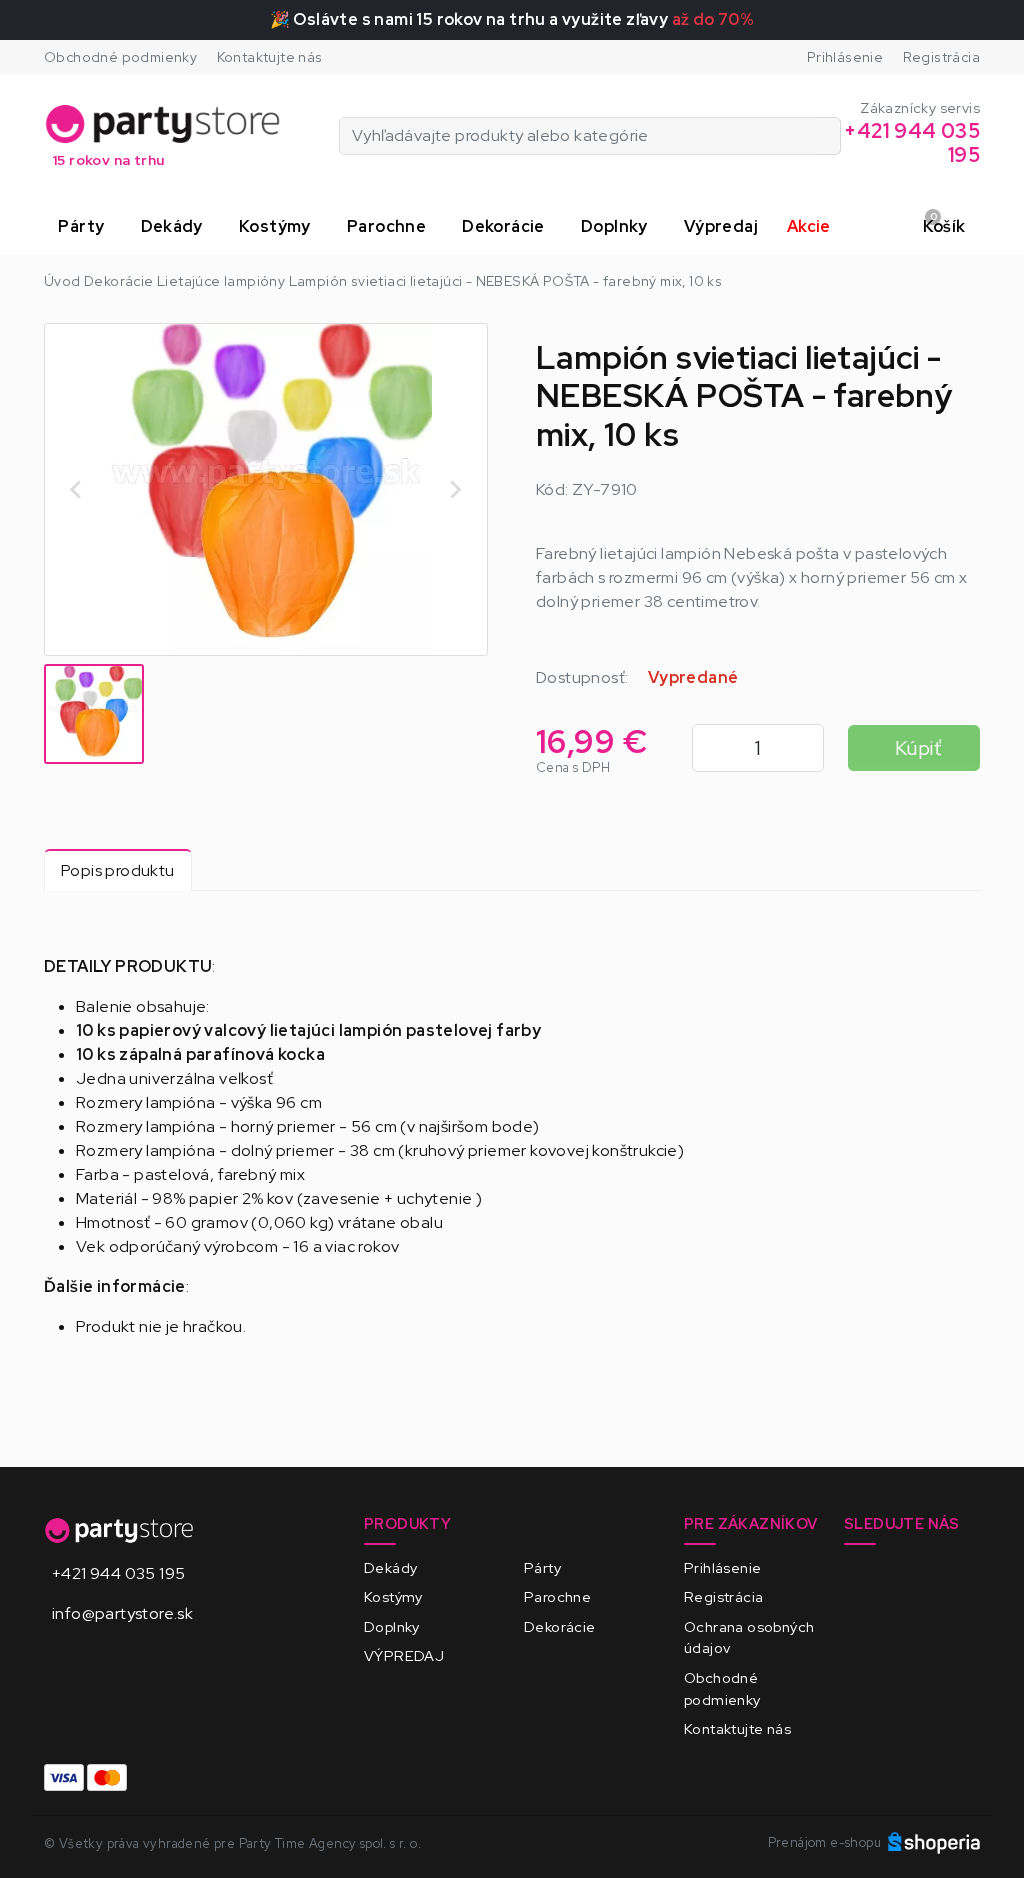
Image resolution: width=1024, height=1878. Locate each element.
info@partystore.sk (122, 1613)
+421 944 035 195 (118, 1573)
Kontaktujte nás (270, 57)
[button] (85, 227)
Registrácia (941, 57)
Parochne (557, 1596)
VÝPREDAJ (404, 1655)
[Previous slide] (77, 490)
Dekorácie (560, 1626)
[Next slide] (455, 490)
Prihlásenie (845, 57)
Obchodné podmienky (120, 57)
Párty (542, 1567)
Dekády (390, 1567)
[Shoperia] (934, 1842)
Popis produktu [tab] (118, 870)
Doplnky (392, 1626)
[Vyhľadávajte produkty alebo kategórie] (828, 136)
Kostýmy (393, 1596)
